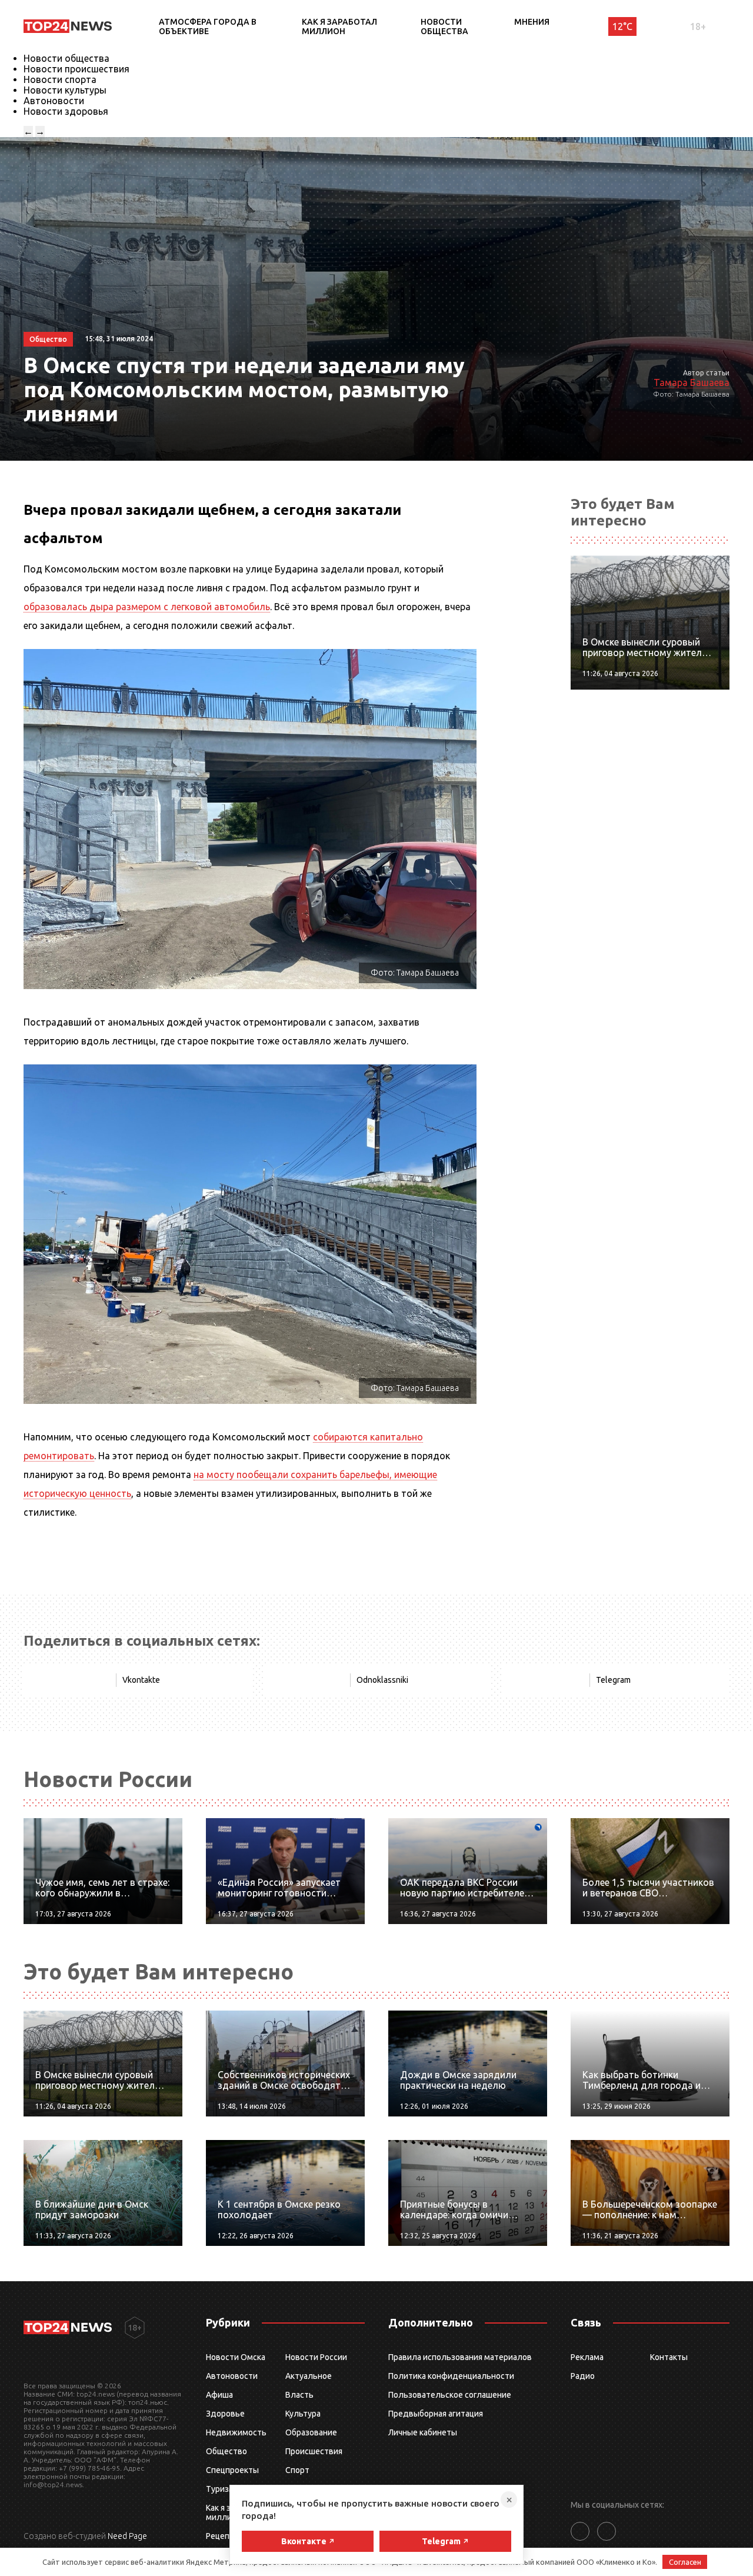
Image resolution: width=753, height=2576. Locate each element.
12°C (622, 26)
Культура (303, 2414)
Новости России (316, 2357)
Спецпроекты (232, 2470)
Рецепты (223, 2536)
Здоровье (225, 2414)
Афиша (219, 2395)
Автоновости (54, 101)
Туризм (220, 2489)
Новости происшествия (76, 69)
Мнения (532, 22)
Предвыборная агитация (436, 2414)
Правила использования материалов (460, 2357)
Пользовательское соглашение (450, 2395)
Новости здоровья (66, 111)
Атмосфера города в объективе (208, 26)
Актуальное (309, 2376)
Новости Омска (236, 2357)
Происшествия (314, 2451)
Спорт (297, 2470)
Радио (583, 2376)
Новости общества (444, 26)
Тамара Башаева (692, 382)
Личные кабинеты (423, 2432)
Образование (311, 2432)
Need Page (127, 2536)
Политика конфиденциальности (451, 2376)
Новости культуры (65, 90)
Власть (299, 2395)
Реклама (587, 2357)
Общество (226, 2451)
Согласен (685, 2562)
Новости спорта (60, 79)
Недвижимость (236, 2432)
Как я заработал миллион (339, 26)
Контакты (669, 2357)
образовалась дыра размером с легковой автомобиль (147, 607)
